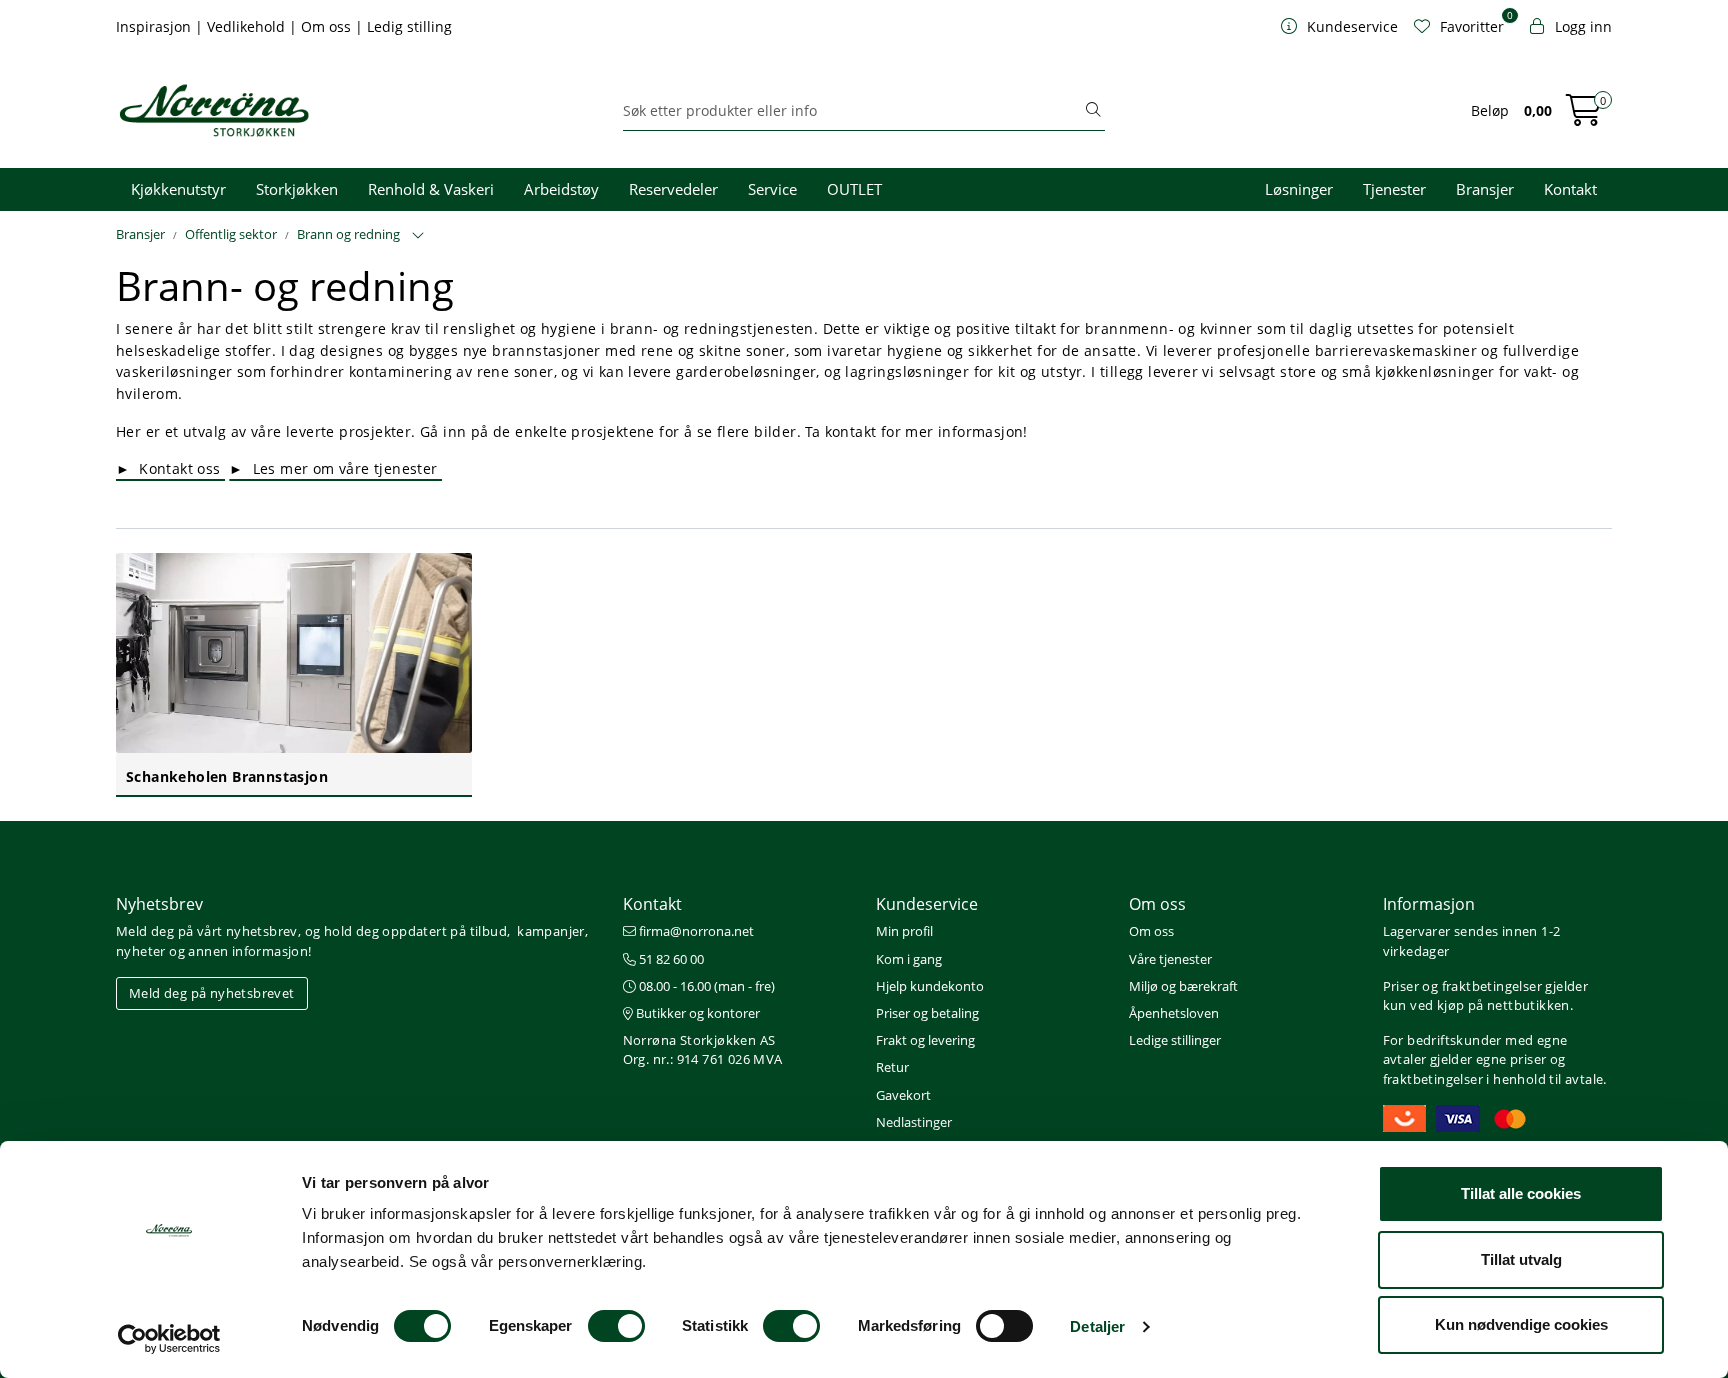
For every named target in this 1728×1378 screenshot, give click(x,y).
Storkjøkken (297, 189)
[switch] (616, 1326)
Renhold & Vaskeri (431, 189)
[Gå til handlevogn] (1584, 116)
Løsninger (1299, 189)
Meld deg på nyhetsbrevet (212, 993)
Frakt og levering (925, 1040)
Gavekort (903, 1095)
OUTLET (854, 189)
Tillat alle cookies (1521, 1193)
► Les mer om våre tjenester (335, 468)
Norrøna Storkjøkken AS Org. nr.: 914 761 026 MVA (703, 1049)
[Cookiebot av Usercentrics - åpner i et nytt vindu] (169, 1339)
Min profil (904, 931)
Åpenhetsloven (1174, 1013)
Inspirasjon (155, 26)
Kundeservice (927, 904)
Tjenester (1394, 189)
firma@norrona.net (695, 931)
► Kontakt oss (170, 468)
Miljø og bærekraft (1183, 986)
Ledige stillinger (1175, 1040)
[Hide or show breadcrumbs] (418, 236)
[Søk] (1093, 111)
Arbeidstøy (561, 189)
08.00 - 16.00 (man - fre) (705, 986)
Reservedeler (673, 189)
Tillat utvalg (1521, 1259)
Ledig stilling (409, 26)
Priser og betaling (927, 1013)
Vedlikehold (248, 26)
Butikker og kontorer (696, 1013)
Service (772, 189)
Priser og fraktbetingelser (1462, 986)
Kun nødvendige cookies (1521, 1324)
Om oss (328, 26)
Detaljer (1097, 1326)
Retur (892, 1067)
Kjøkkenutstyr (178, 189)
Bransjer (1485, 189)
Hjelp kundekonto (930, 986)
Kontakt (1570, 189)
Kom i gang (909, 959)
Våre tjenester (1170, 959)
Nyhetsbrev (159, 904)
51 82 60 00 (670, 959)
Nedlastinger (914, 1122)
